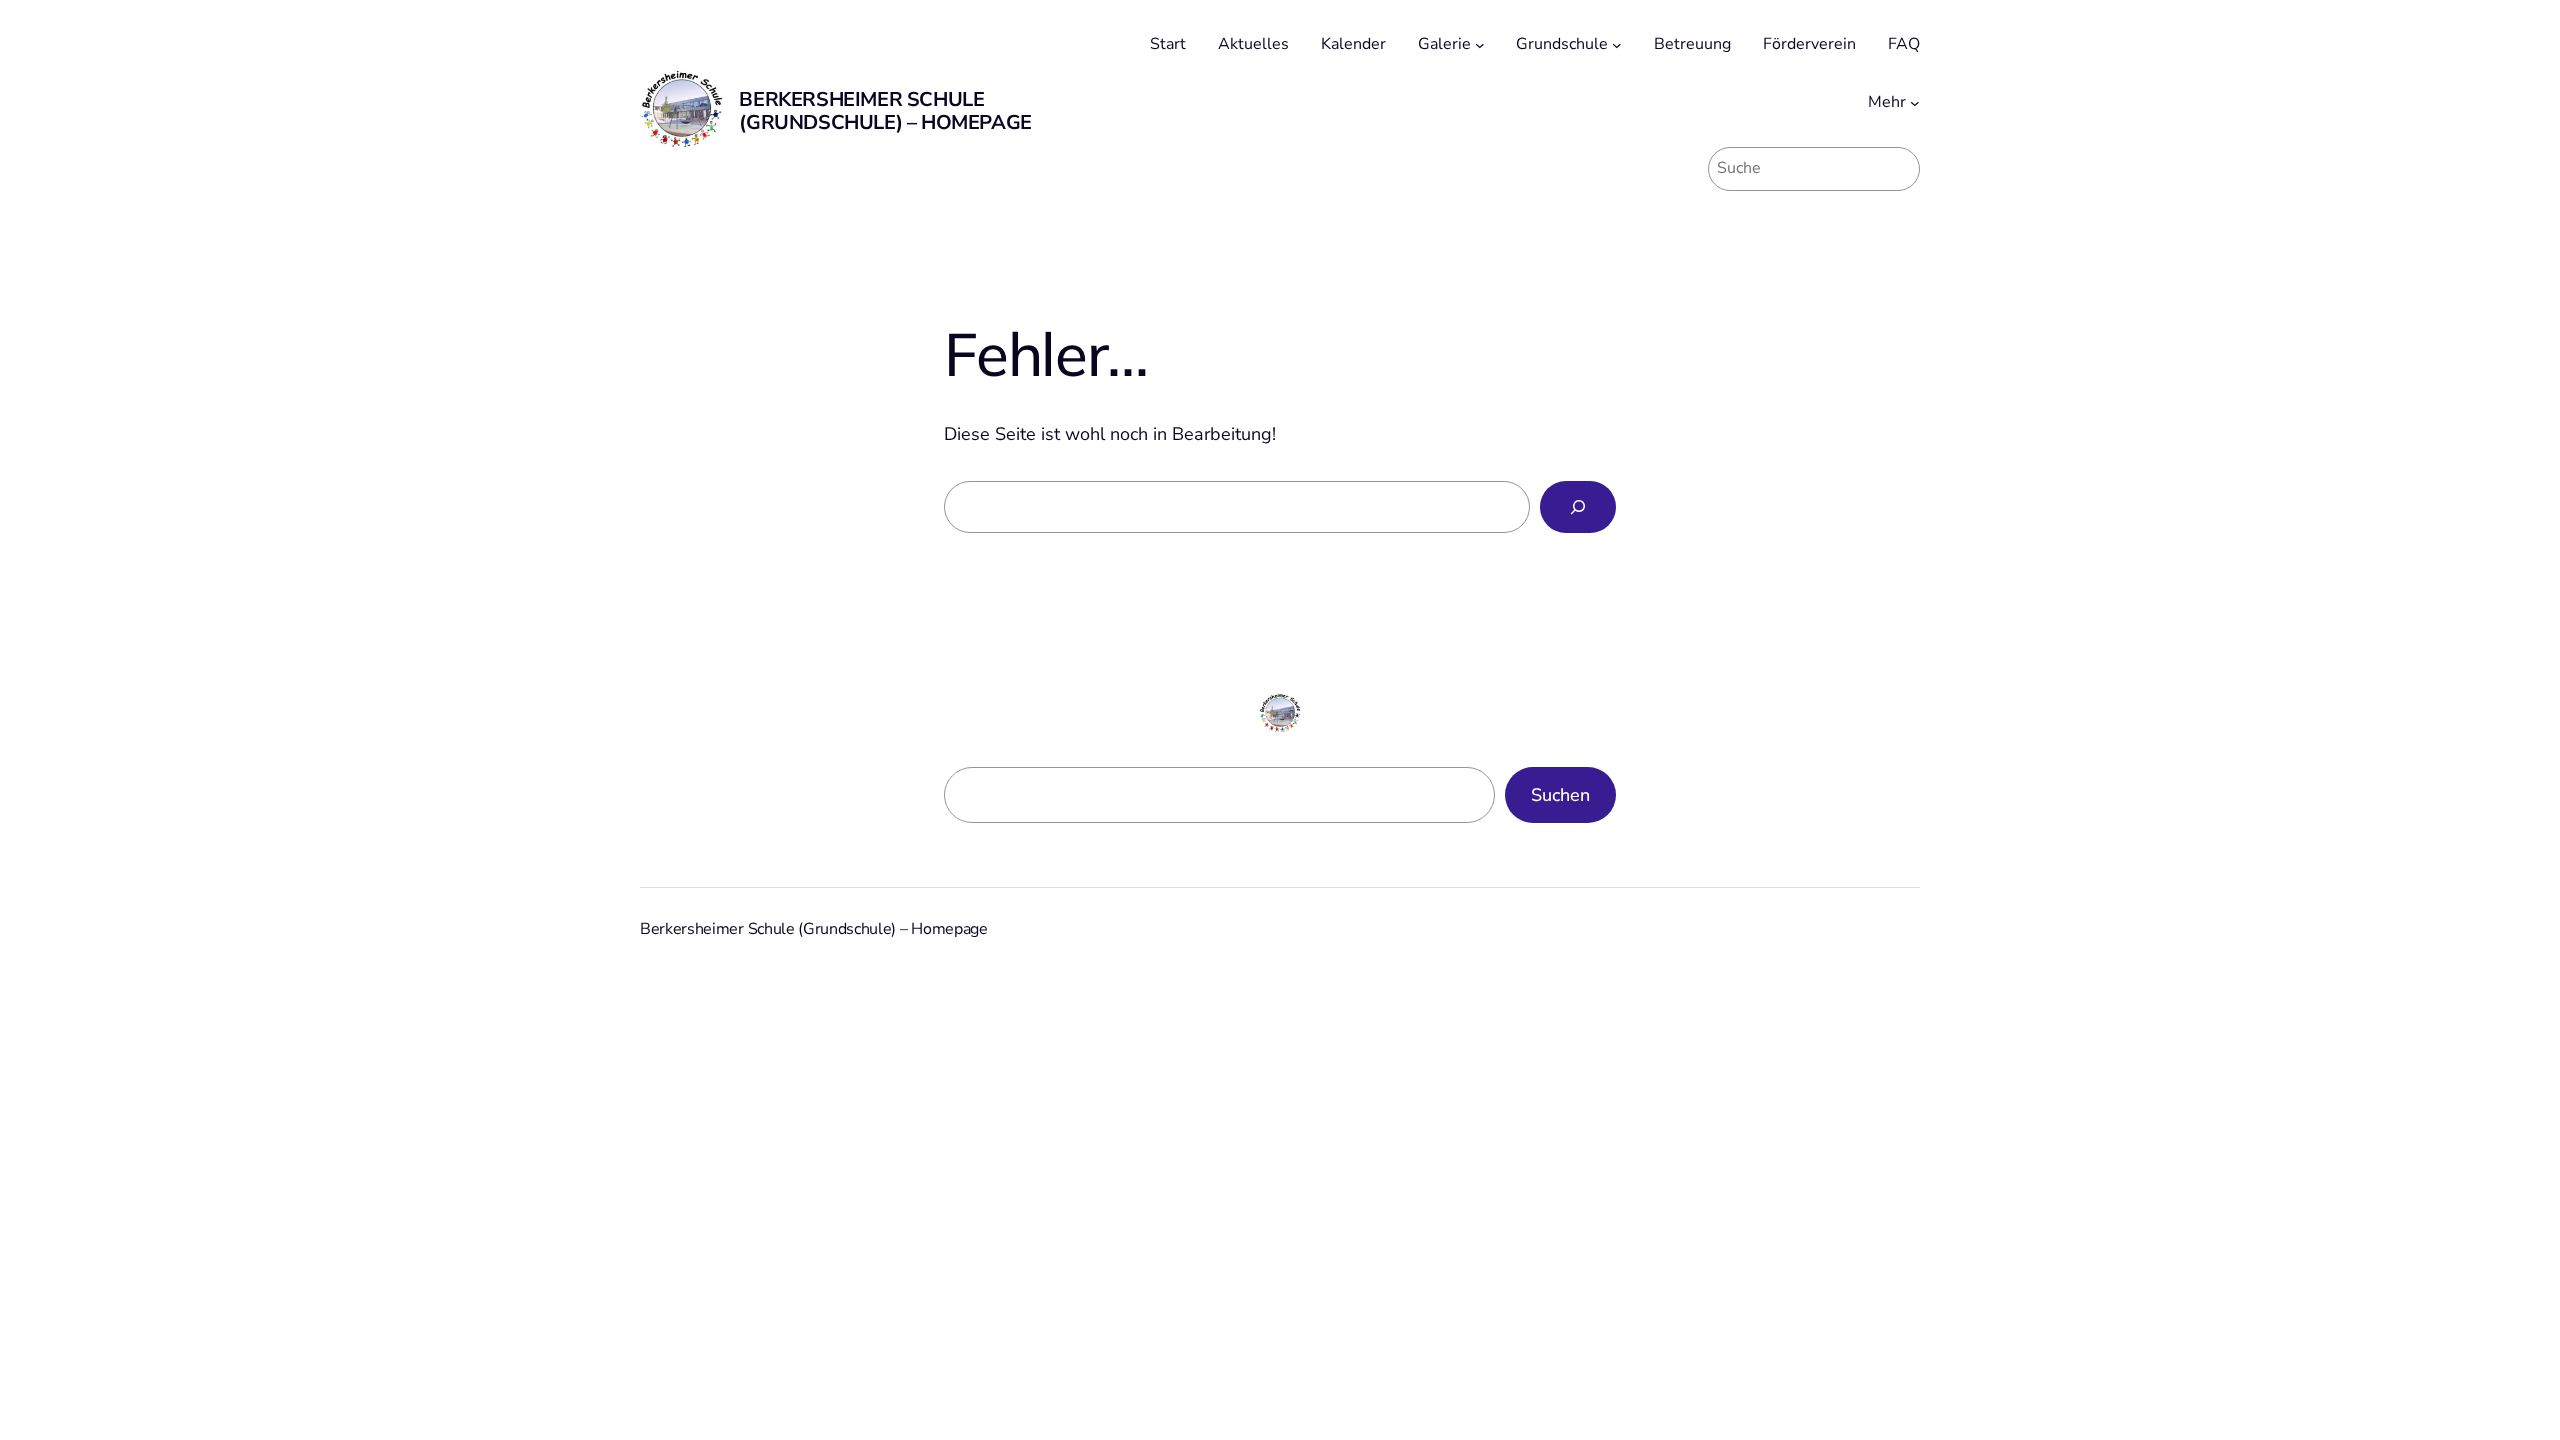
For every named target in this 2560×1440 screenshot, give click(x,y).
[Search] (1578, 507)
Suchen (1560, 795)
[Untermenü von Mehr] (1915, 103)
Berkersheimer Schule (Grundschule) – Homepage (885, 111)
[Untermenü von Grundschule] (1617, 45)
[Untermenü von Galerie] (1480, 45)
